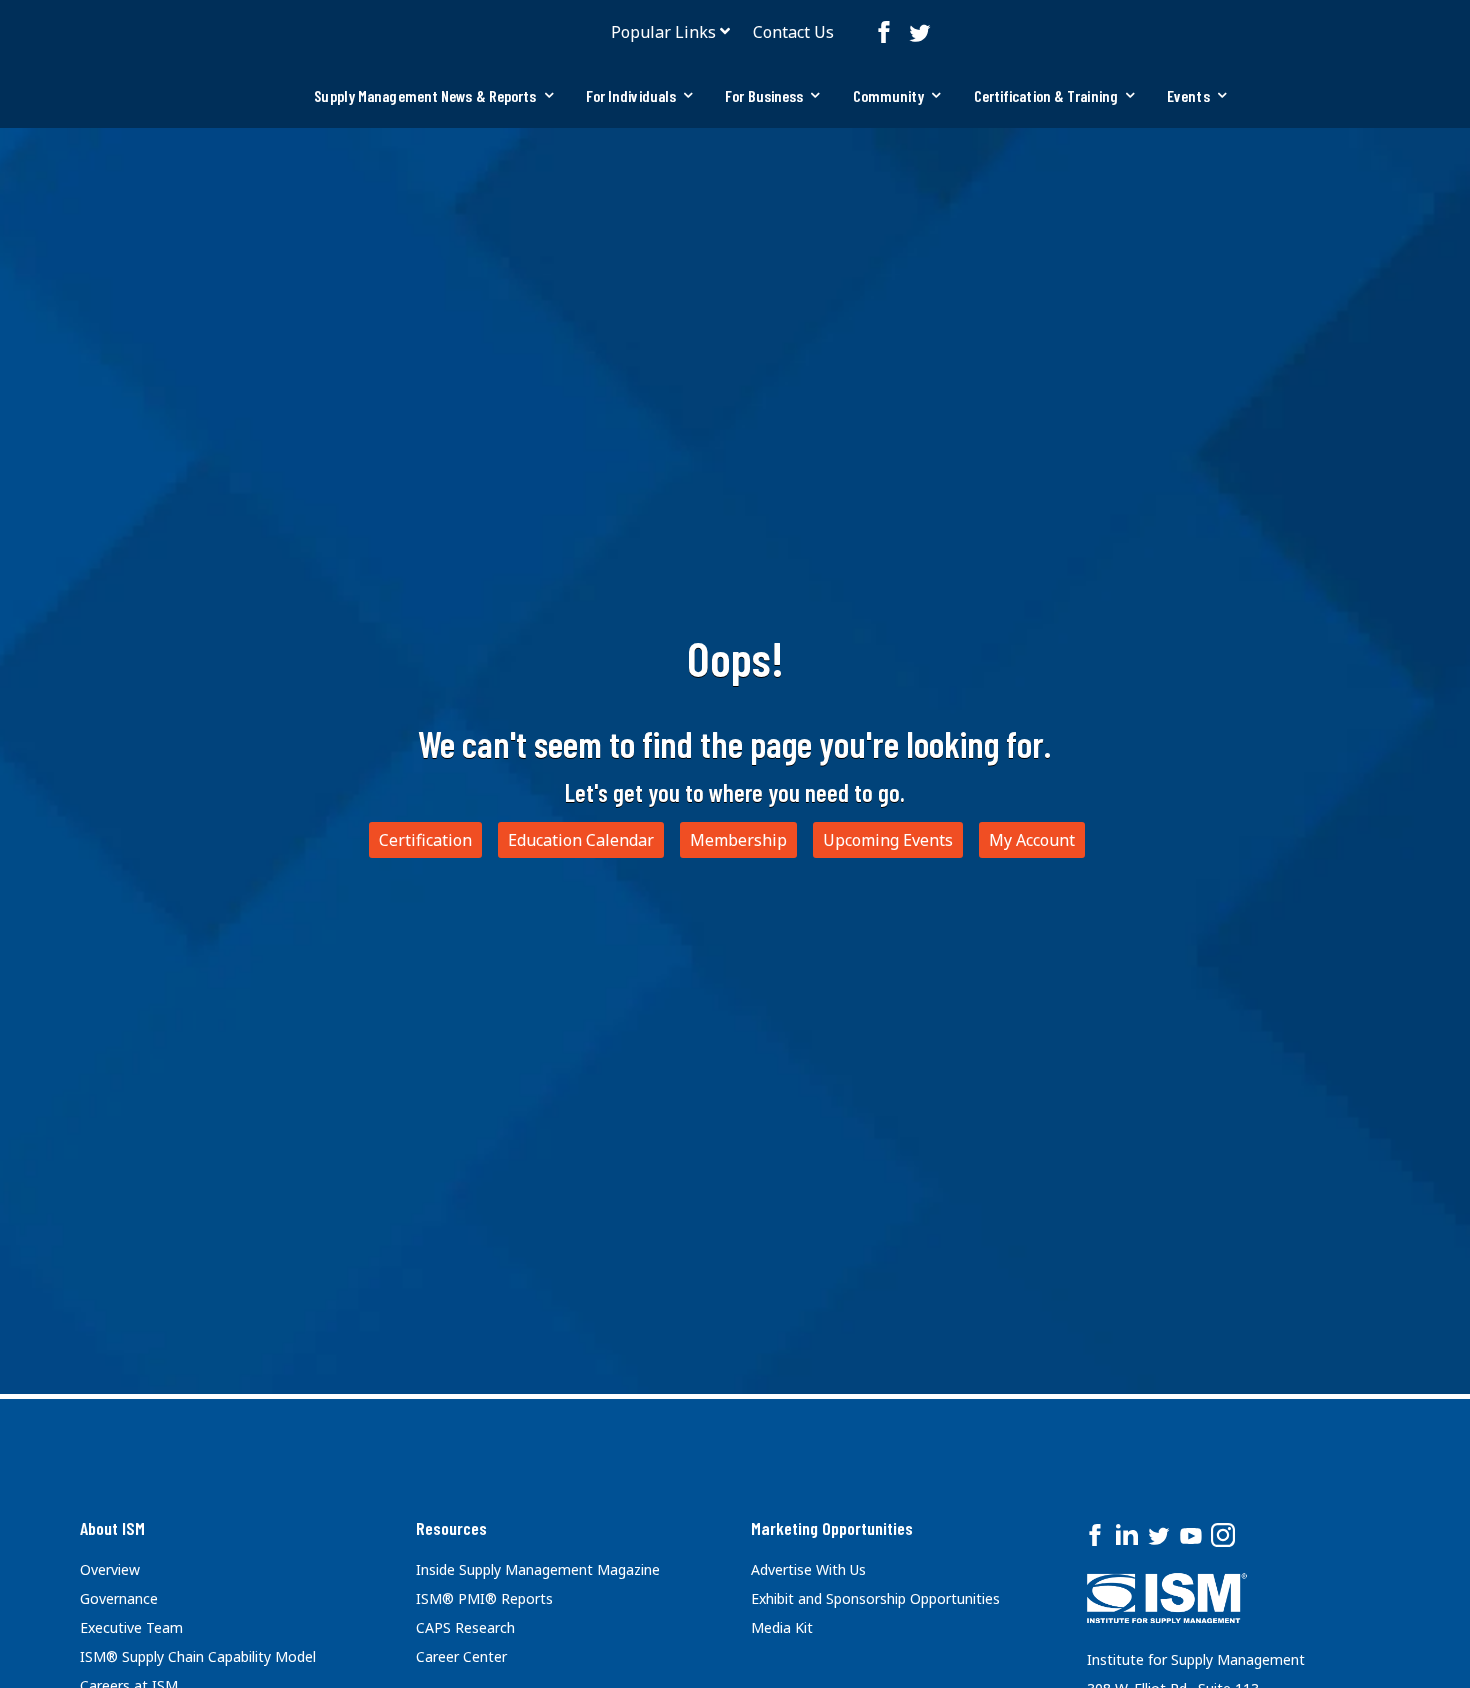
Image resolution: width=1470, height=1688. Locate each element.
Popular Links (663, 32)
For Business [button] (764, 95)
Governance (119, 1598)
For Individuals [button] (631, 95)
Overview (110, 1569)
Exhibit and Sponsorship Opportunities (875, 1598)
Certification (425, 840)
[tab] (433, 96)
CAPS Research (465, 1627)
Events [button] (1188, 95)
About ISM (112, 1528)
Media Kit (782, 1627)
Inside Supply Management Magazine (538, 1569)
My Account (1032, 840)
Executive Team (131, 1627)
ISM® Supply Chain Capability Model (198, 1656)
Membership (738, 840)
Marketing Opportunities (832, 1528)
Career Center (461, 1656)
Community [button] (889, 95)
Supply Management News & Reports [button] (425, 95)
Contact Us (793, 32)
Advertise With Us (808, 1569)
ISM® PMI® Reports (484, 1598)
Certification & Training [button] (1046, 95)
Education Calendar (581, 840)
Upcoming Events (888, 840)
